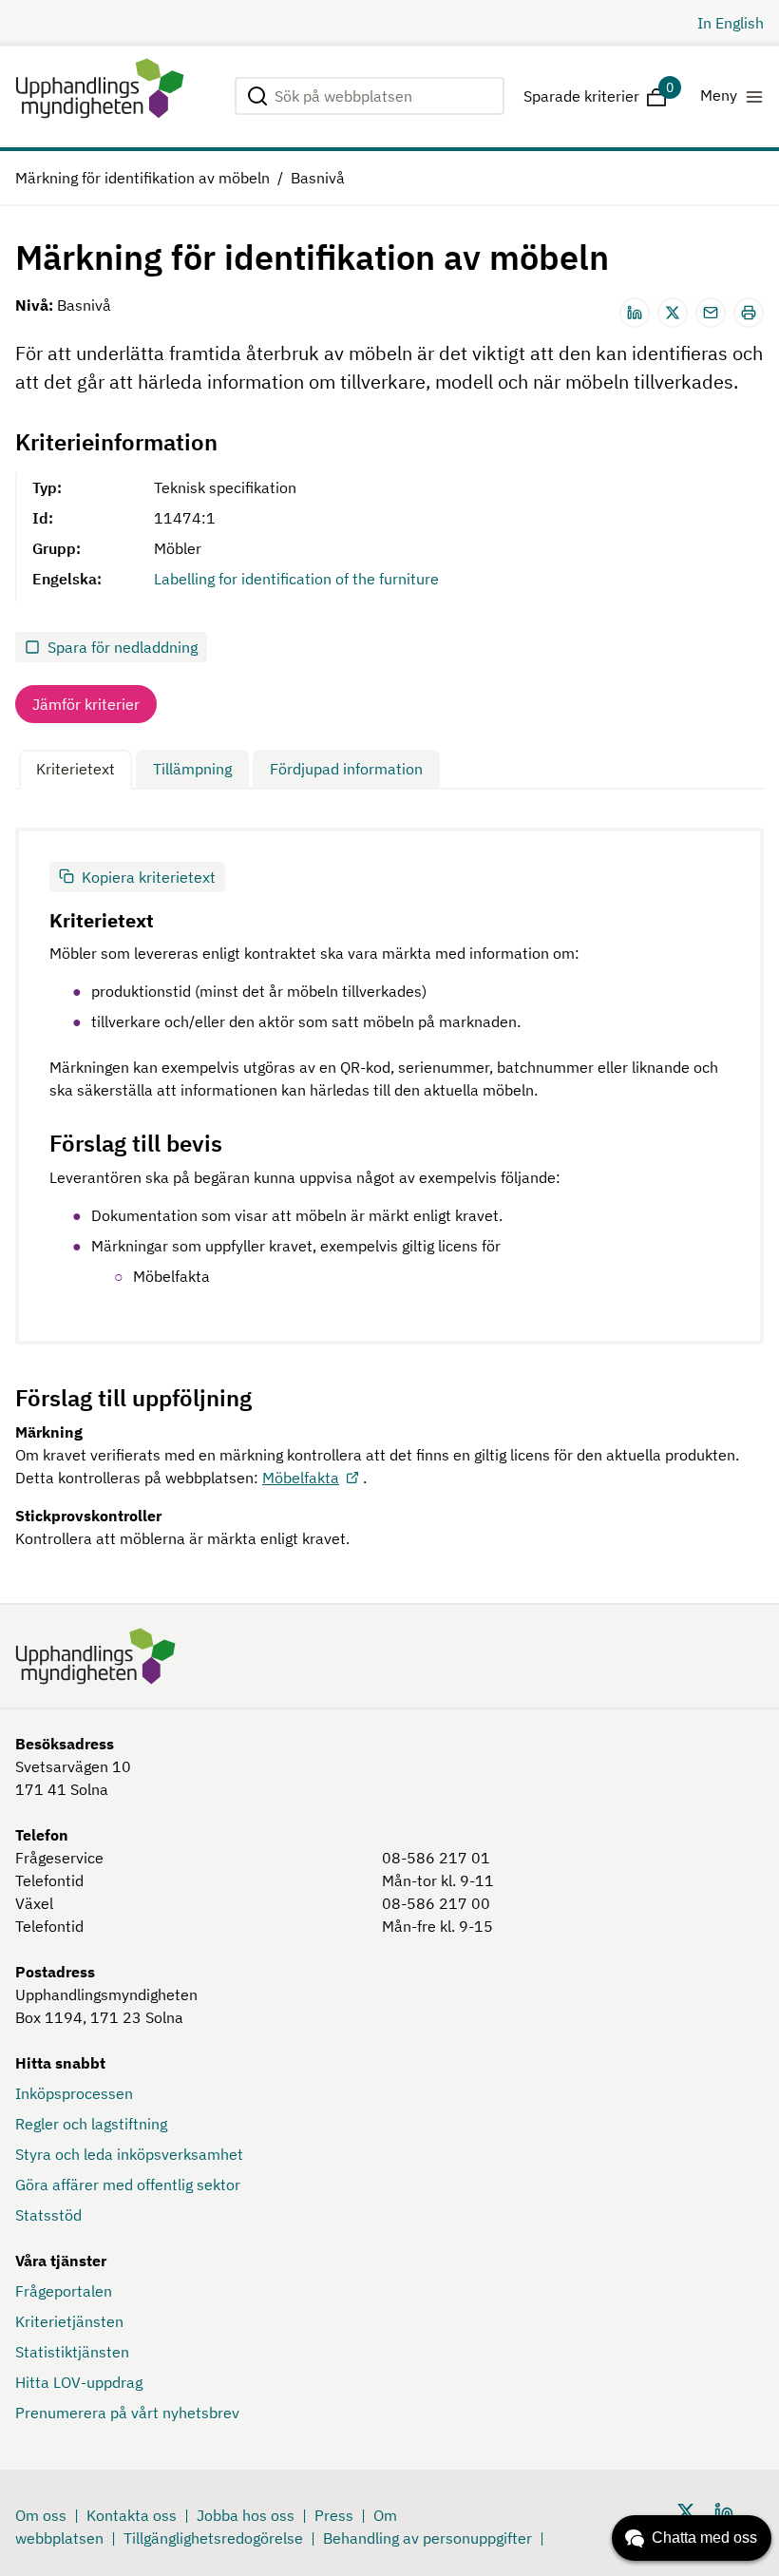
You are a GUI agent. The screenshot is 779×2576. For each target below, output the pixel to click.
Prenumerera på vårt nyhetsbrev (127, 2413)
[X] (686, 2510)
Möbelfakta (301, 1478)
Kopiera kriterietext (149, 877)
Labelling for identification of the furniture (296, 579)
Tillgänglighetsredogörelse (213, 2538)
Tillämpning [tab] (192, 769)
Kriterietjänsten (69, 2321)
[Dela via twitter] (673, 313)
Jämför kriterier (86, 704)
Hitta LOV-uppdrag (79, 2382)
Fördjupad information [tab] (346, 769)
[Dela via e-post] (711, 313)
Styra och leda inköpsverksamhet (129, 2154)
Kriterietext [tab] (76, 769)
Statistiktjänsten (72, 2352)
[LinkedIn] (724, 2510)
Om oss (41, 2515)
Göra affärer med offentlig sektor (128, 2185)
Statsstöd (48, 2215)
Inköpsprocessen (74, 2093)
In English (731, 23)
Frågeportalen (64, 2291)
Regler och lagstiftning (91, 2124)
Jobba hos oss (246, 2515)
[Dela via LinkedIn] (635, 313)
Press (334, 2515)
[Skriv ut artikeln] (749, 313)
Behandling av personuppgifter (427, 2538)
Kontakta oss (132, 2515)
